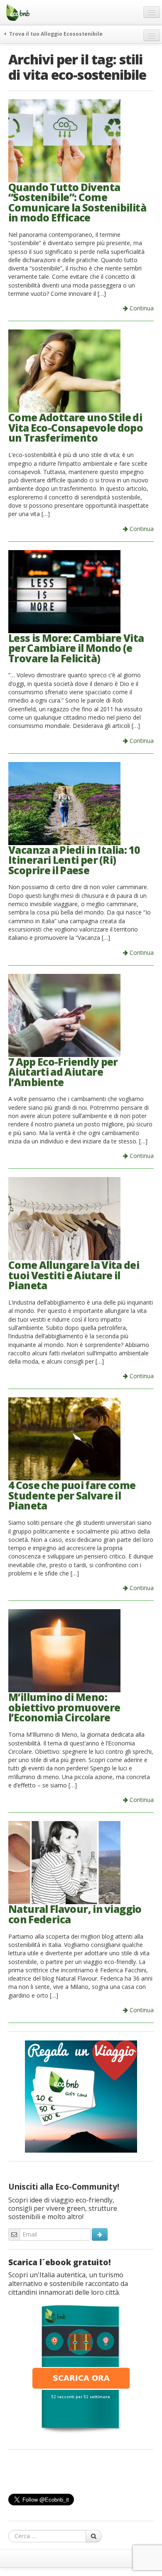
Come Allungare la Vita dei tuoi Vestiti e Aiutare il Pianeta (74, 1275)
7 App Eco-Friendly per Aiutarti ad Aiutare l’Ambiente (63, 1072)
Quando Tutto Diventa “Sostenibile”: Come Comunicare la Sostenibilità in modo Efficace (77, 203)
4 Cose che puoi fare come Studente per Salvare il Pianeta (72, 1495)
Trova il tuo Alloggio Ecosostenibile (55, 34)
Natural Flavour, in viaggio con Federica (75, 1914)
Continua (141, 308)
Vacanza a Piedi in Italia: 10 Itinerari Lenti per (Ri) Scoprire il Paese (74, 860)
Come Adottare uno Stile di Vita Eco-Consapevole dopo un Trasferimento (76, 428)
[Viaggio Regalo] (81, 2096)
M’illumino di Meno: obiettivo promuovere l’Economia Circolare (64, 1707)
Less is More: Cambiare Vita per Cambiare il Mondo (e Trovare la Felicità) (76, 648)
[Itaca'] (81, 2368)
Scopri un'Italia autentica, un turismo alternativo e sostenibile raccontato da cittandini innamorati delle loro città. (68, 2283)
